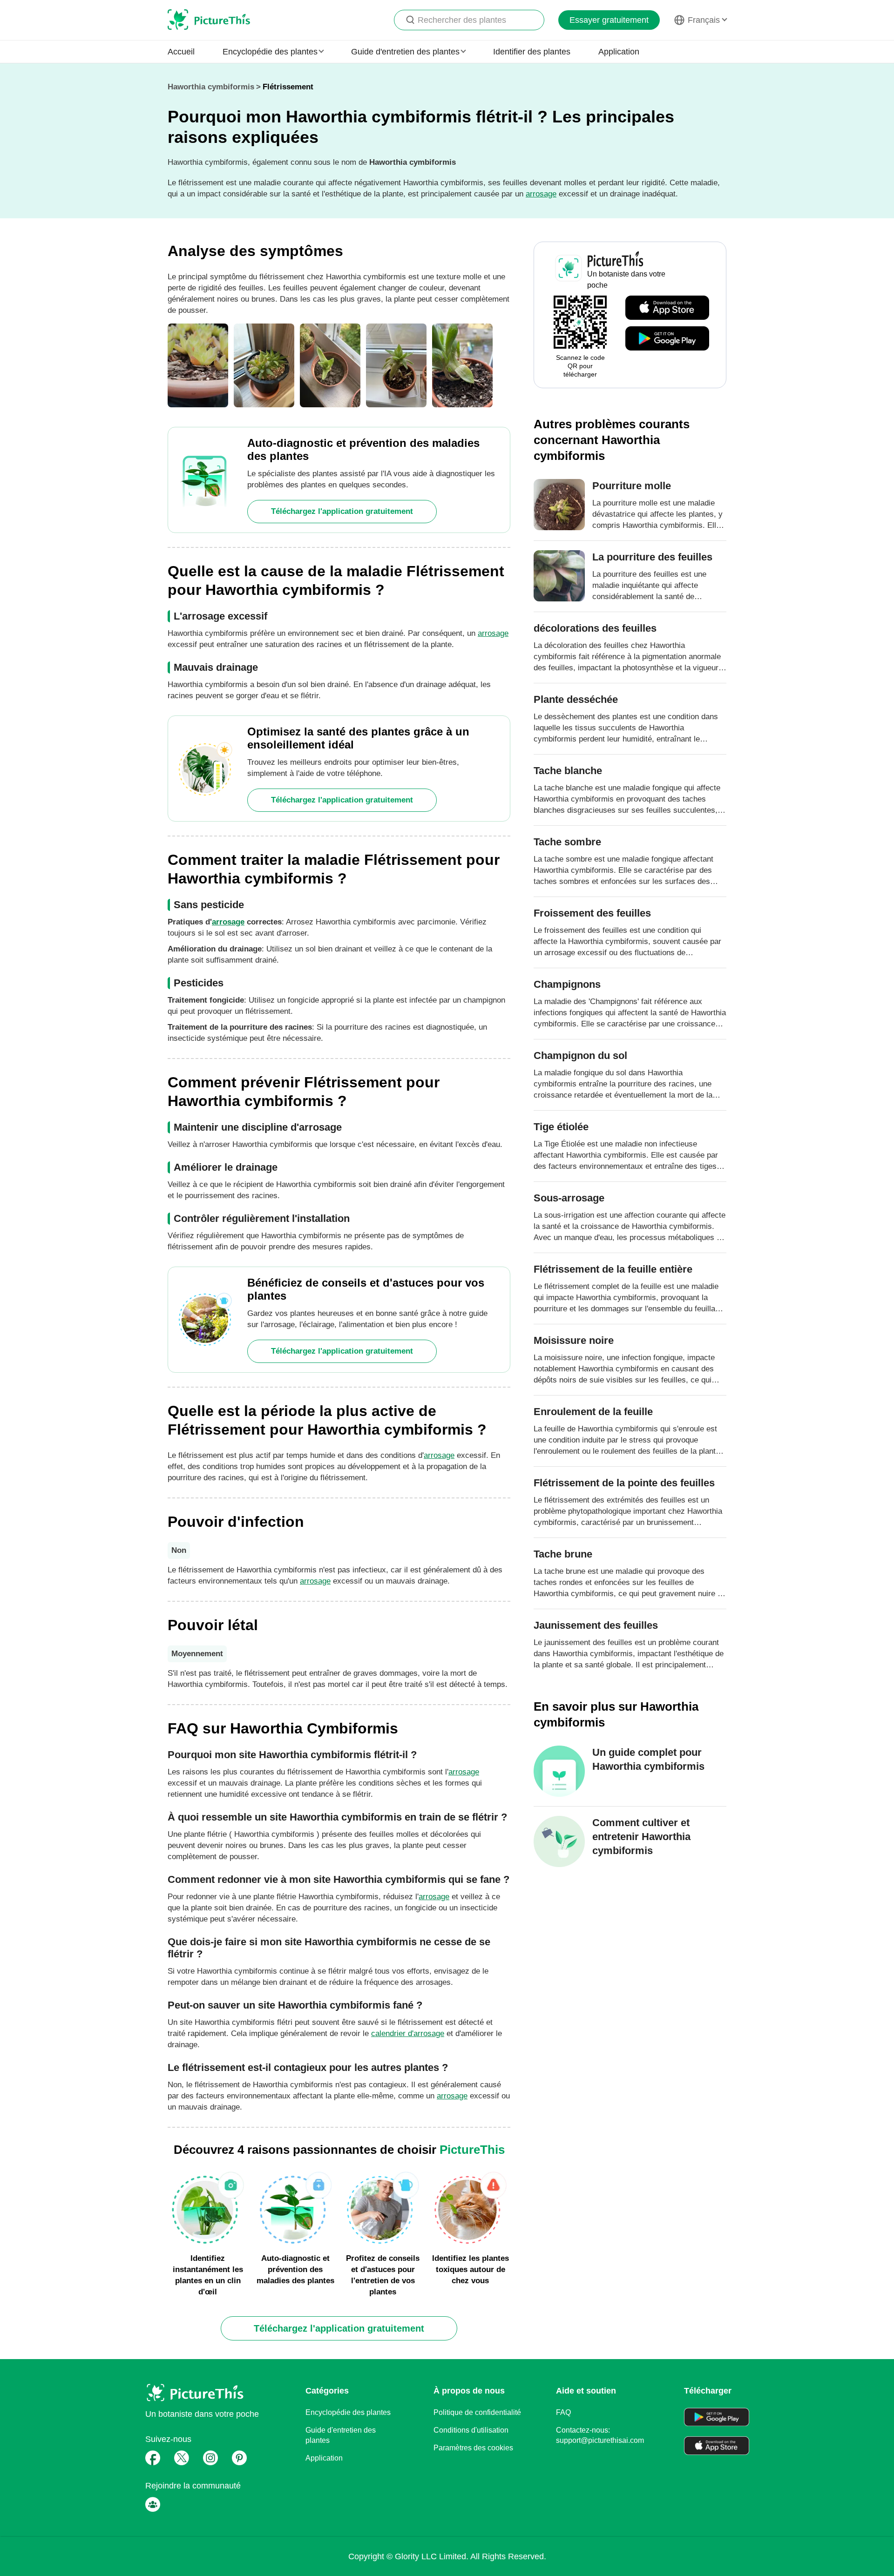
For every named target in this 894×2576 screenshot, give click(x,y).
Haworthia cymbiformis (211, 87)
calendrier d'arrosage (408, 2033)
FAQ (563, 2412)
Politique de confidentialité (477, 2412)
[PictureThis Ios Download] (667, 308)
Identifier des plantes (532, 52)
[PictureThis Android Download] (667, 339)
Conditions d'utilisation (471, 2430)
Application (619, 52)
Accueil (181, 52)
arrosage (541, 194)
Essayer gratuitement (609, 20)
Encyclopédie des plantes (348, 2412)
